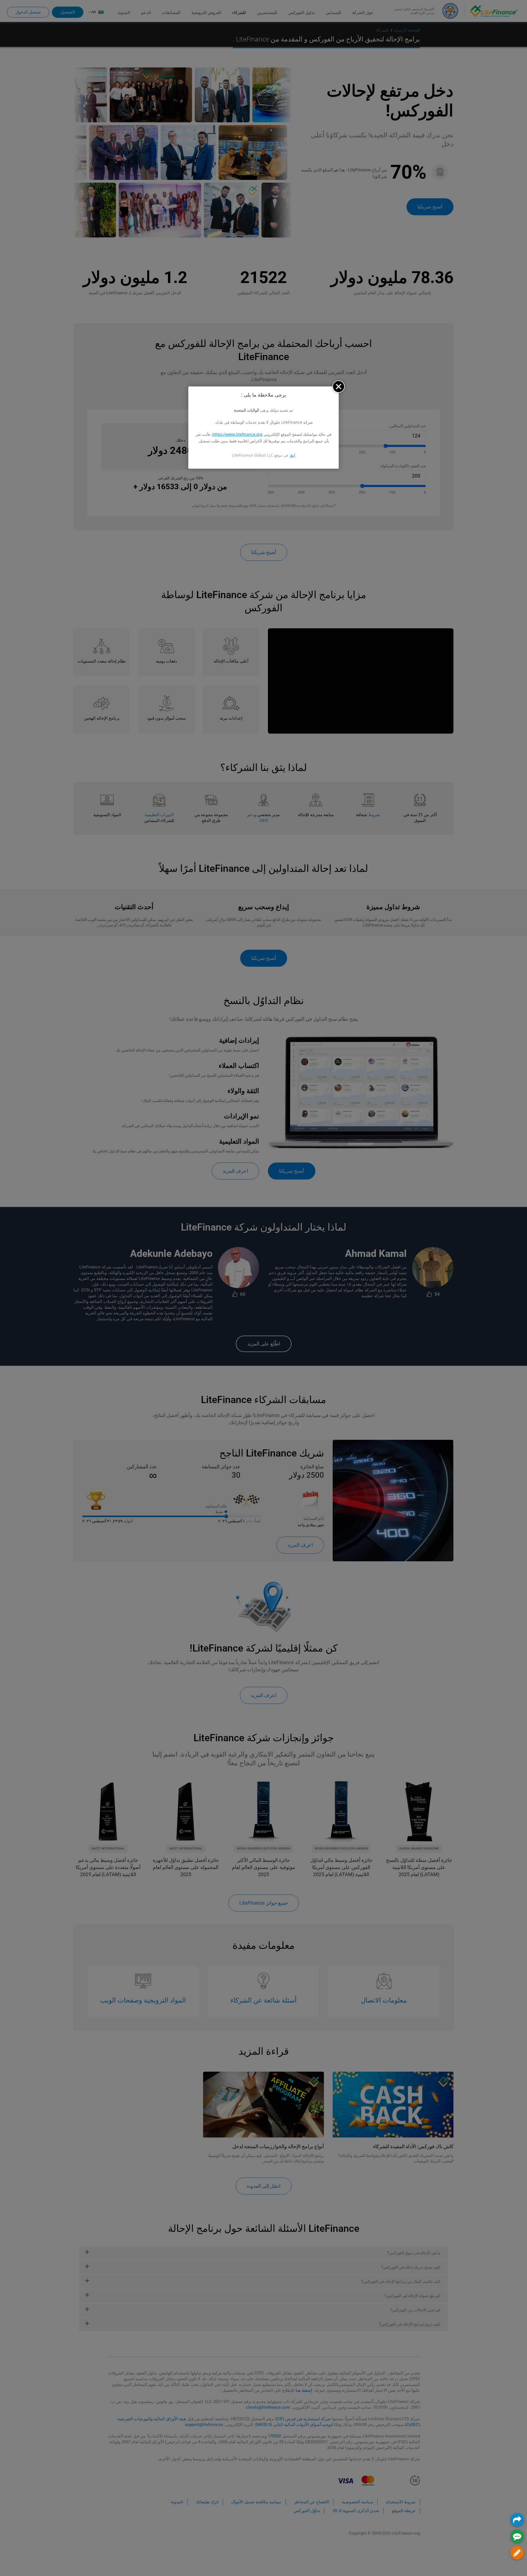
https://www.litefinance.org (237, 434)
